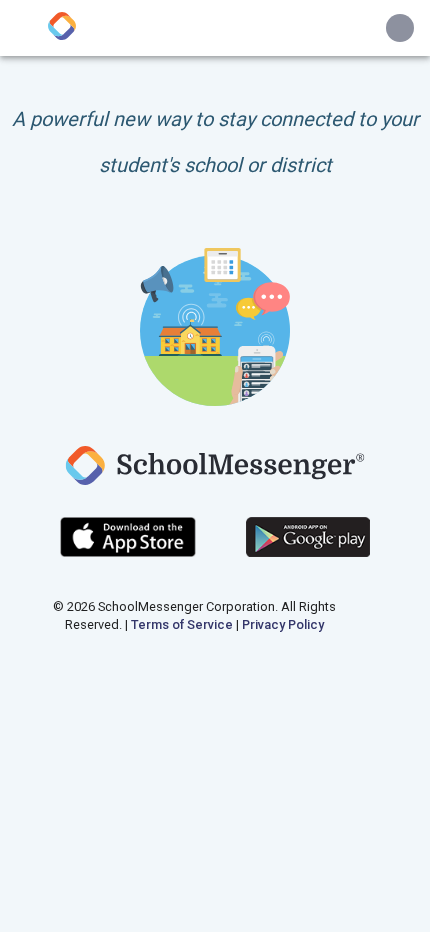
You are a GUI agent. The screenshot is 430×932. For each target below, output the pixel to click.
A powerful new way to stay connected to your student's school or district (215, 142)
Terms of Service (182, 624)
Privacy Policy (283, 624)
